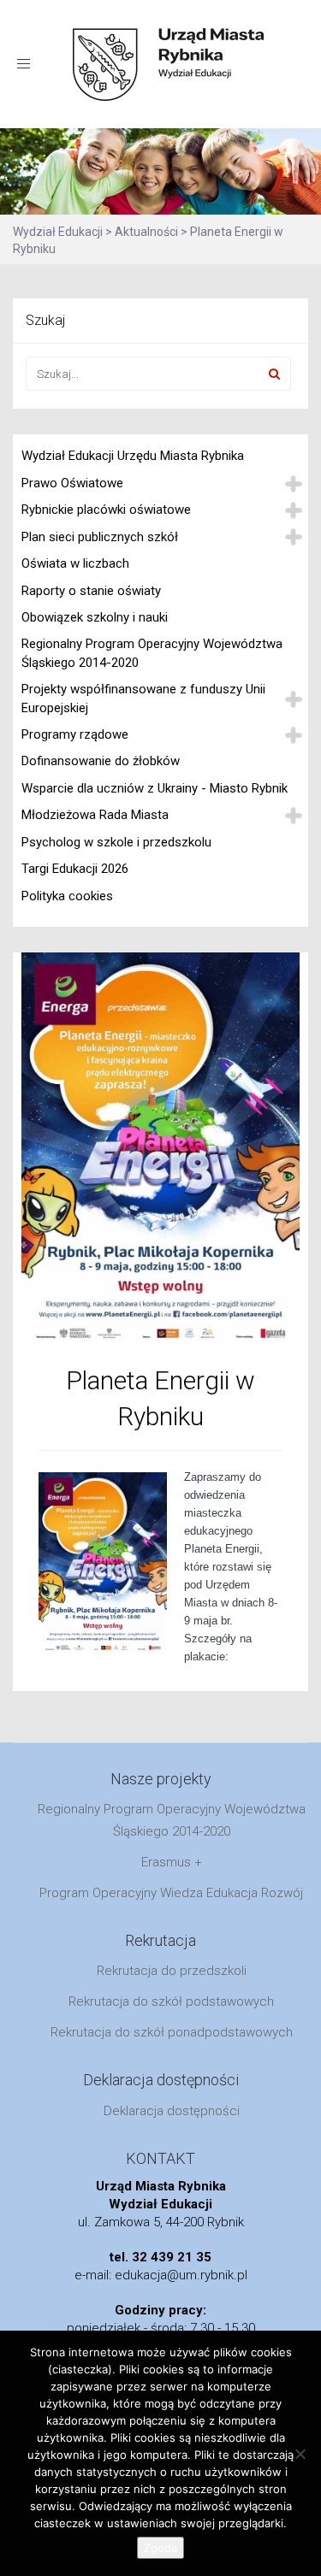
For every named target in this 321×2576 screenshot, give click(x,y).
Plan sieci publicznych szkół (100, 537)
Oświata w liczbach (75, 563)
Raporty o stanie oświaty (91, 591)
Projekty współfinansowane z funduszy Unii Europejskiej (143, 698)
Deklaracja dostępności (172, 2111)
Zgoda (160, 2548)
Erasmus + (172, 1862)
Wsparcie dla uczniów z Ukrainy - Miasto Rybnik (155, 788)
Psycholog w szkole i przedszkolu (116, 842)
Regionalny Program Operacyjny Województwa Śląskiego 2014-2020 (152, 653)
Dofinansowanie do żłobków (101, 761)
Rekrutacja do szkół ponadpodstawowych (172, 2032)
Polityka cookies (67, 896)
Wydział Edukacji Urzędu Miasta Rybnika (133, 456)
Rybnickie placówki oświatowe (106, 510)
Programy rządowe (75, 734)
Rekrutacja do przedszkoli (172, 1971)
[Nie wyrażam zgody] (300, 2454)
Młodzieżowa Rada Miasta (95, 815)
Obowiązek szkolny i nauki (95, 617)
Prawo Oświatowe (72, 483)
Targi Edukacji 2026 (75, 869)
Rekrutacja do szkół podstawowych (171, 2001)
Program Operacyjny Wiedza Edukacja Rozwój (171, 1893)
